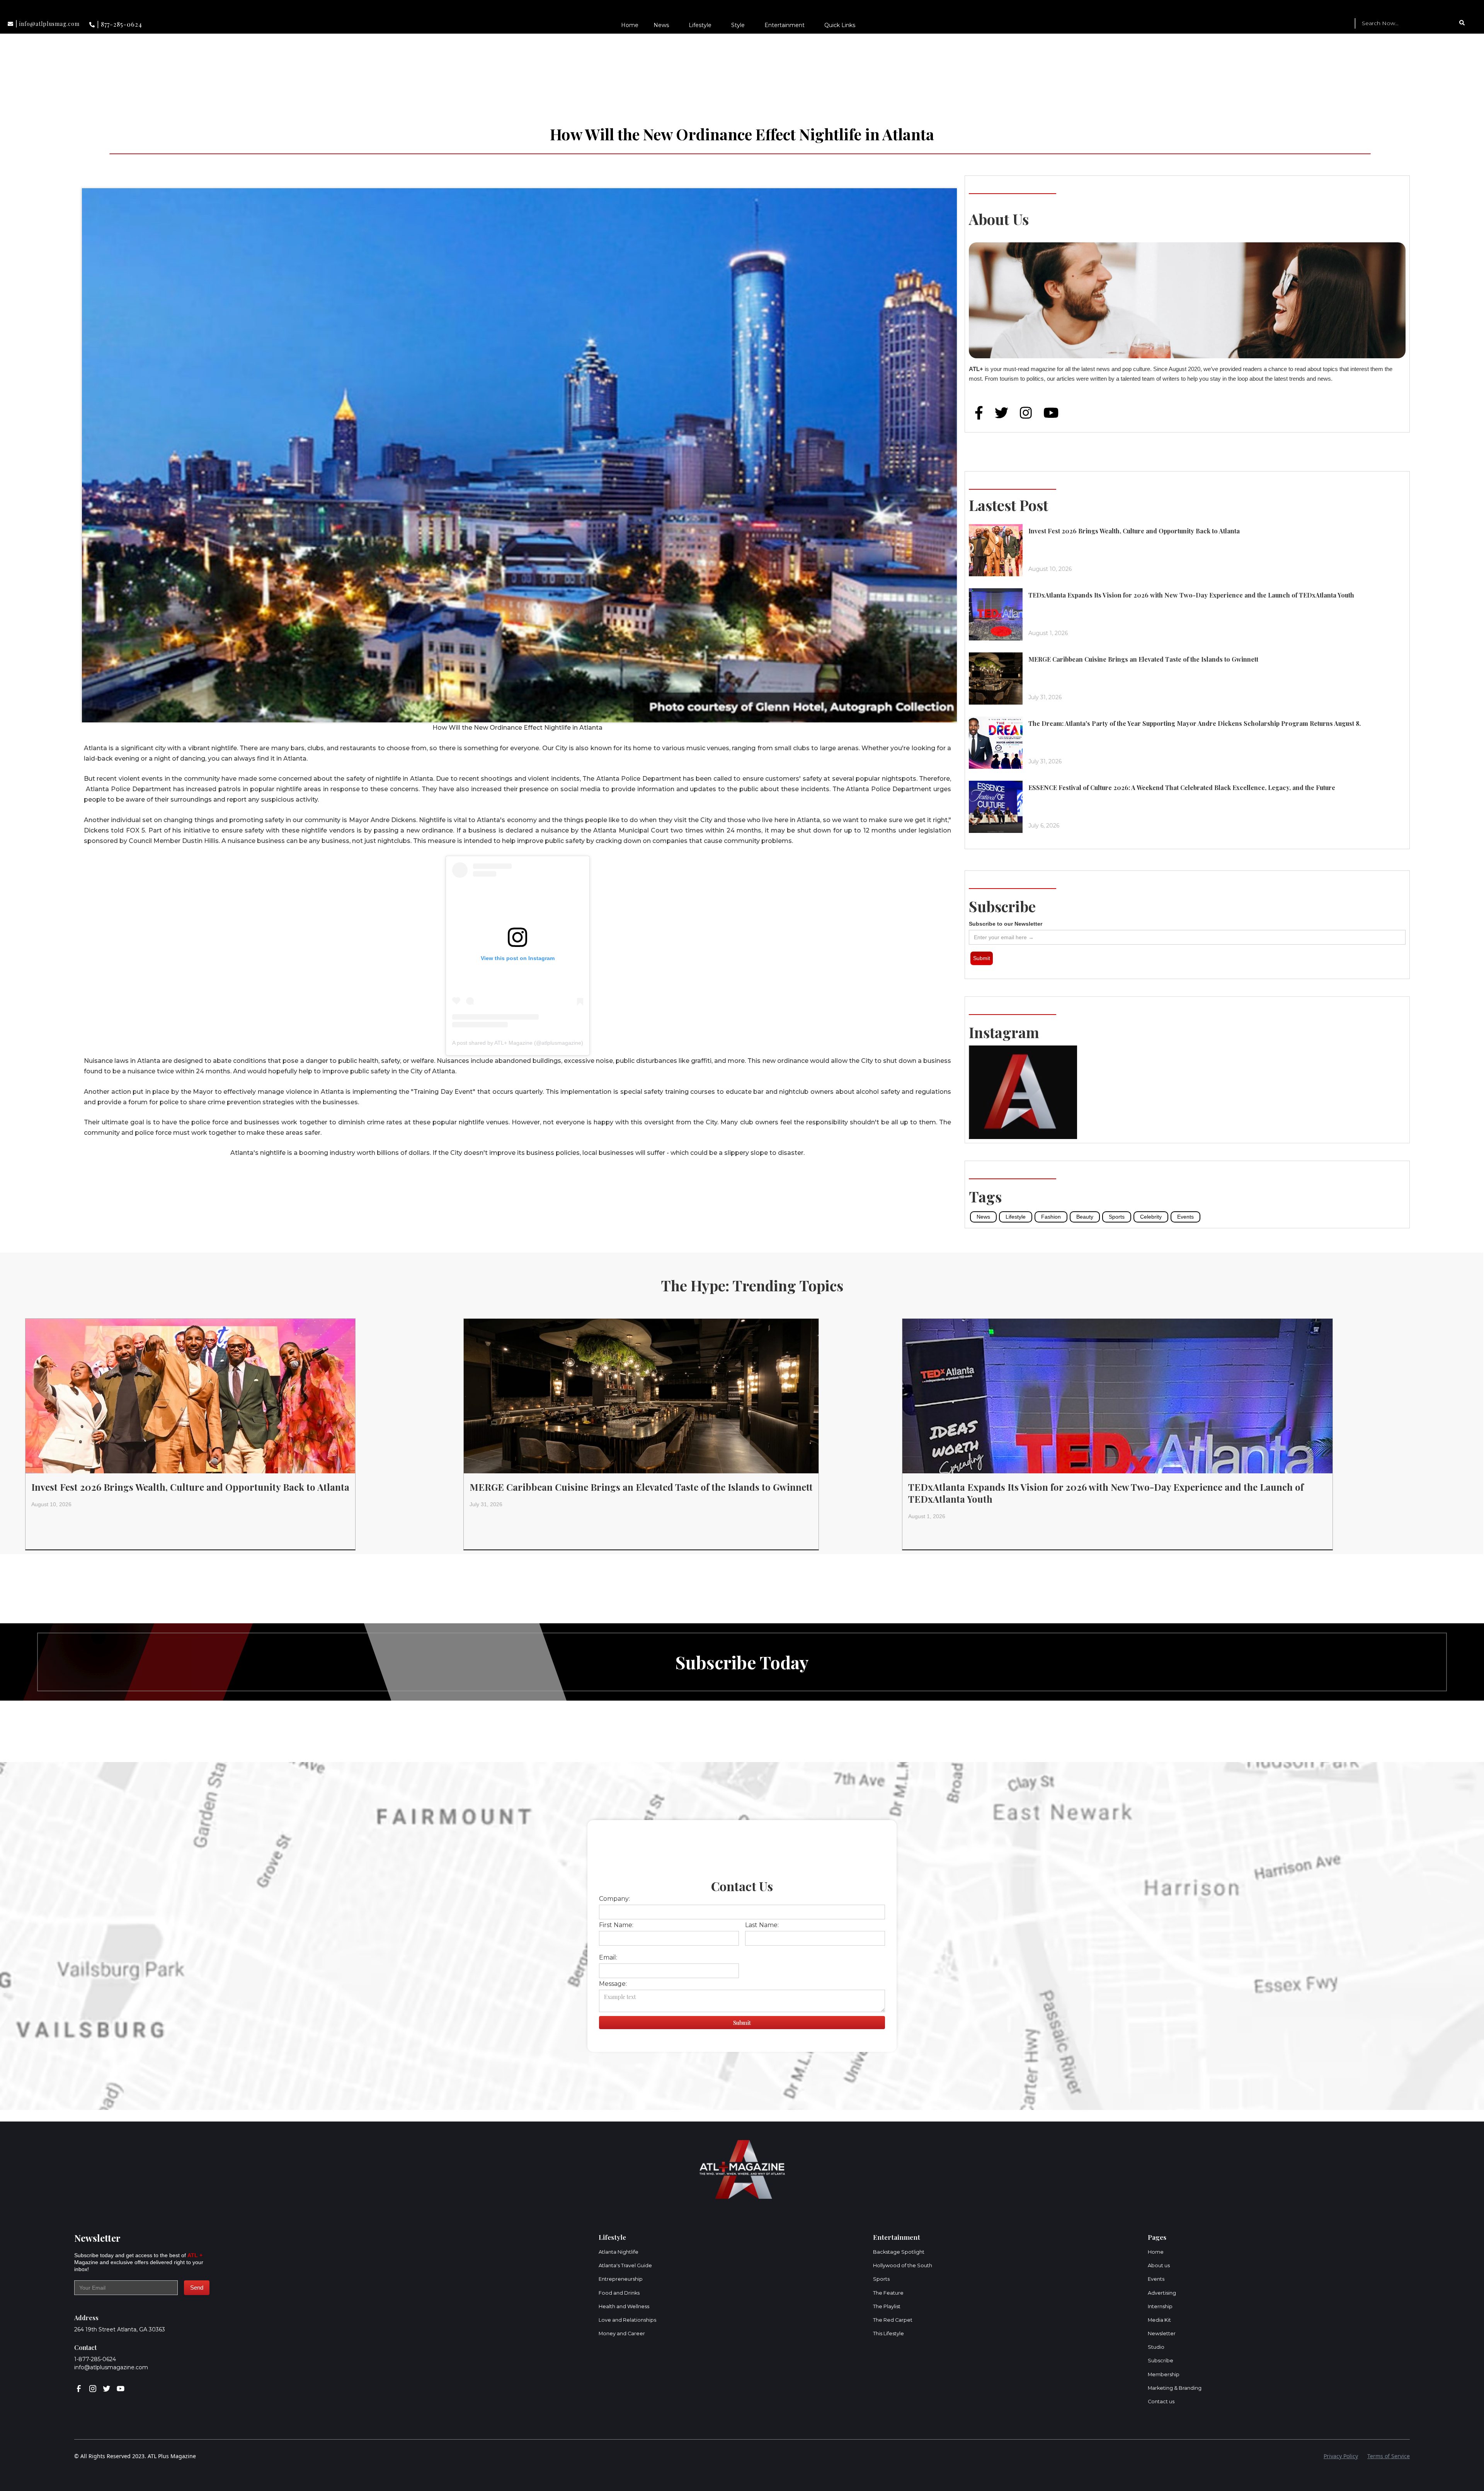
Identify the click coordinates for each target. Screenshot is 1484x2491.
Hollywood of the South (903, 2265)
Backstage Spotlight (899, 2252)
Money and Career (622, 2334)
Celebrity (1151, 1217)
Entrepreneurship (621, 2279)
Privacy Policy (1341, 2456)
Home (630, 25)
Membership (1164, 2374)
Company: (614, 1899)
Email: (608, 1957)
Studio (1156, 2347)
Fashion (1051, 1217)
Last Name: (762, 1925)
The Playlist (887, 2306)
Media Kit (1159, 2320)
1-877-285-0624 (95, 2359)
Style (738, 25)
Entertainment (785, 25)
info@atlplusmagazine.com (111, 2367)
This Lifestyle (888, 2334)
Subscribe (1161, 2361)
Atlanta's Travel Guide (625, 2265)
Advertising (1162, 2293)
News (661, 25)
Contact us (1161, 2402)
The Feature (888, 2293)
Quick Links (840, 25)
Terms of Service (1389, 2456)
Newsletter (1162, 2334)
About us (1159, 2265)
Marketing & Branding (1175, 2388)
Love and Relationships (627, 2320)
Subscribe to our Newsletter (1006, 924)
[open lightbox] (519, 434)
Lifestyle (700, 25)
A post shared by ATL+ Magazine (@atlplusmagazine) (518, 1043)
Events (1185, 1217)
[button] (663, 25)
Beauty (1085, 1217)
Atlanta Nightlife (619, 2252)
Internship (1160, 2306)
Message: (613, 1984)
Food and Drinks (619, 2293)
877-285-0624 (122, 24)
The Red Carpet (893, 2320)
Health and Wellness (624, 2306)
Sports (1117, 1217)
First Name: (616, 1925)
